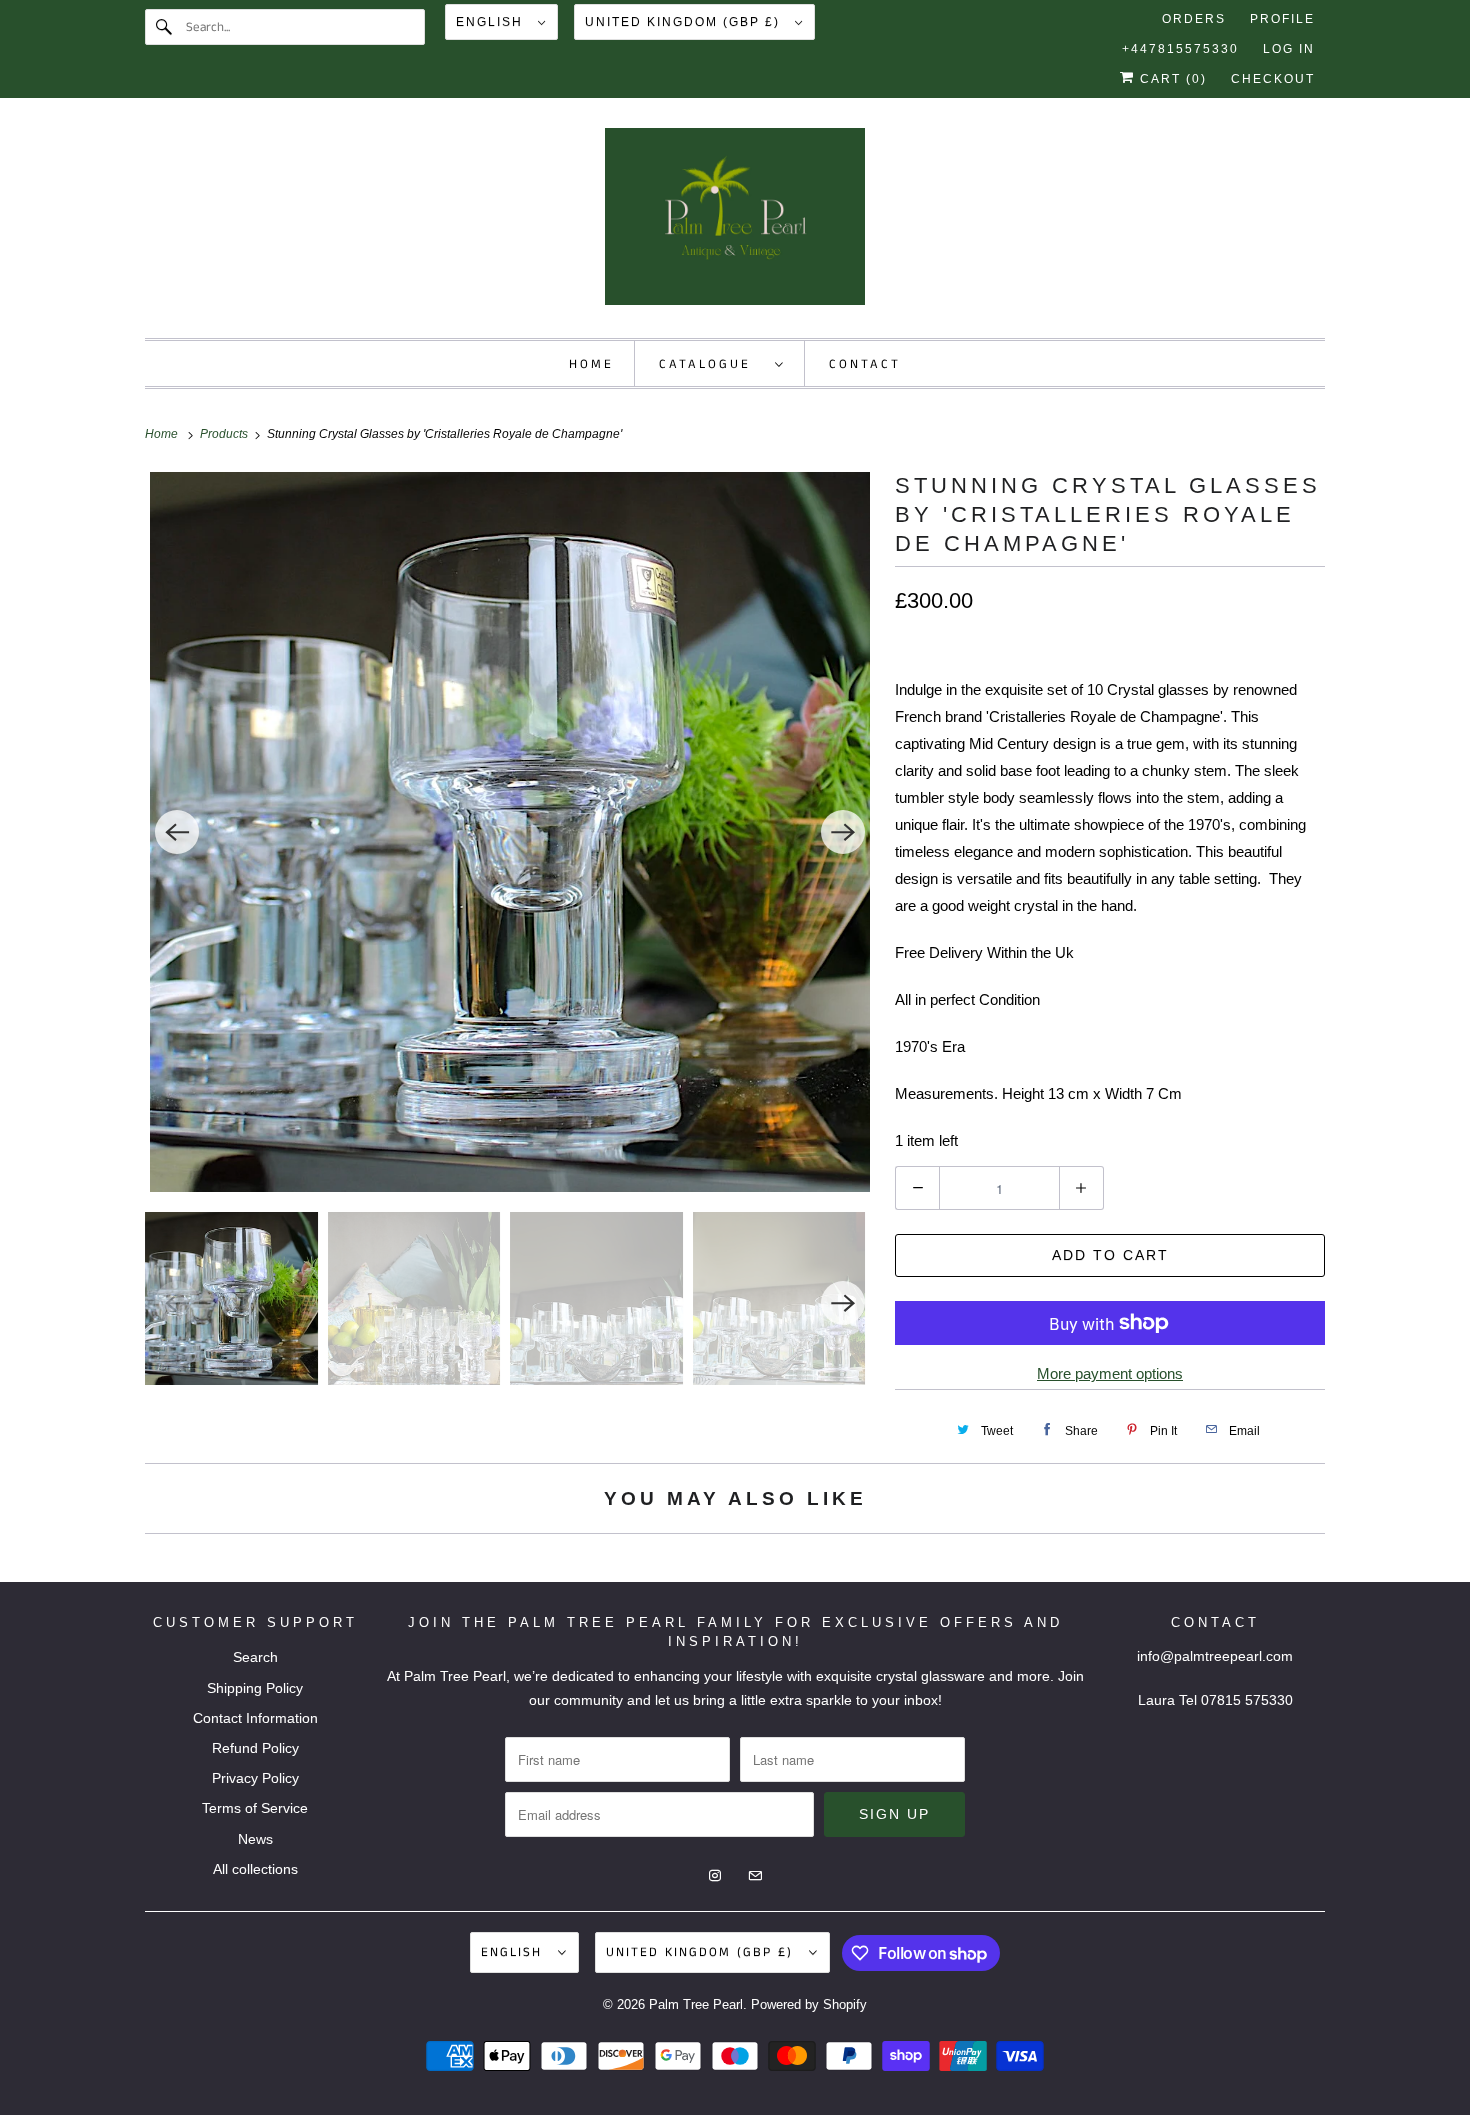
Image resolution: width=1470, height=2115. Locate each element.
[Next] (843, 832)
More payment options (1110, 1373)
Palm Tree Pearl (696, 2004)
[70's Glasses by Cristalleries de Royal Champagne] (510, 832)
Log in (1289, 49)
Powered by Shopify (809, 2004)
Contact (865, 364)
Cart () (1171, 79)
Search (255, 1657)
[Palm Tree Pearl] (735, 223)
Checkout (1273, 79)
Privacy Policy (255, 1778)
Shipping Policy (255, 1688)
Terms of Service (255, 1808)
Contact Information (255, 1718)
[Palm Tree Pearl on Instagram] (1271, 150)
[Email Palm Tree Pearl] (1307, 150)
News (255, 1839)
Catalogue (712, 364)
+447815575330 (1180, 49)
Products (225, 434)
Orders (1194, 19)
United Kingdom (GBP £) (685, 22)
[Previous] (177, 832)
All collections (255, 1869)
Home (591, 364)
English (492, 22)
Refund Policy (255, 1748)
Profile (1282, 19)
